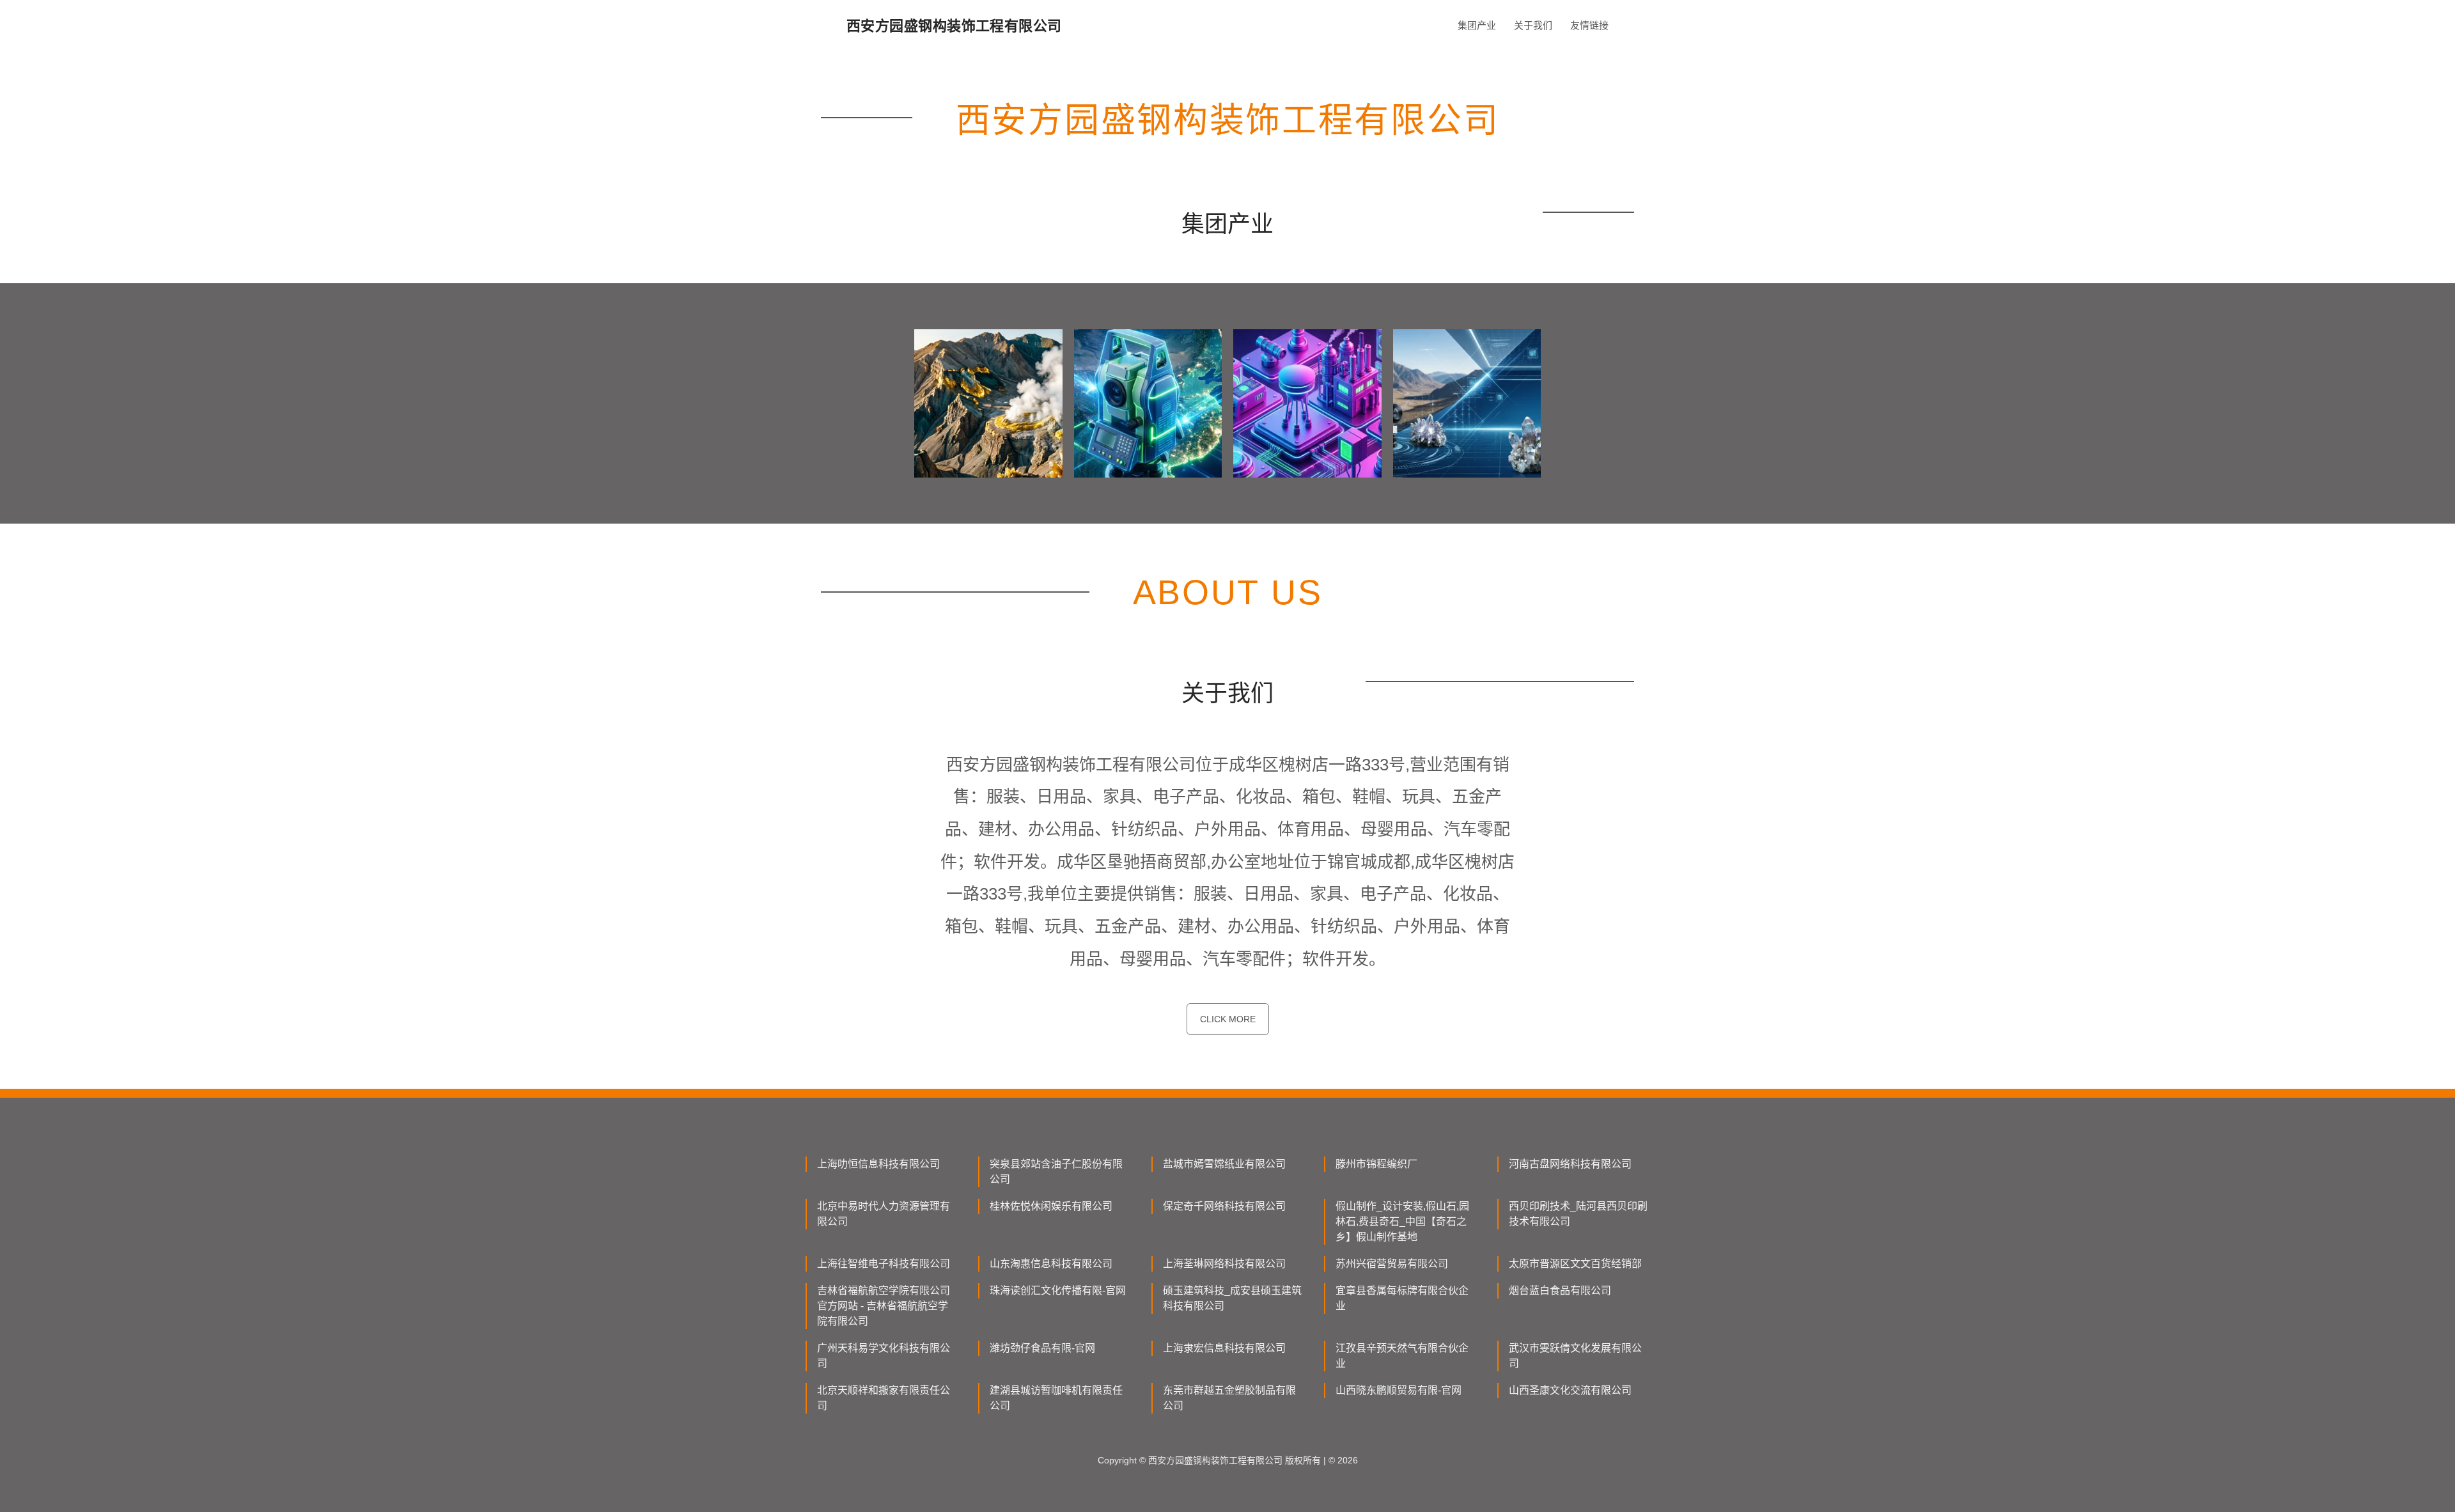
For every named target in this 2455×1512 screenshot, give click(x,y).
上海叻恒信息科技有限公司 (878, 1164)
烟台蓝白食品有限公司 (1560, 1290)
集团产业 (1477, 25)
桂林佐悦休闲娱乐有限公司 (1051, 1206)
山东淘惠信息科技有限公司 (1051, 1264)
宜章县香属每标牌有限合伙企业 (1402, 1298)
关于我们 (1533, 25)
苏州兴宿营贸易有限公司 (1392, 1264)
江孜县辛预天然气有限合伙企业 (1402, 1356)
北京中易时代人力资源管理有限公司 (884, 1214)
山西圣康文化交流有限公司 (1570, 1390)
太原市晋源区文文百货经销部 (1575, 1264)
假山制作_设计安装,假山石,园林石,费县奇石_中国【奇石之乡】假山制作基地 (1402, 1221)
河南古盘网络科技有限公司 (1570, 1164)
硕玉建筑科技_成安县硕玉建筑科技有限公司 (1232, 1298)
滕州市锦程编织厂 (1376, 1164)
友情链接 (1589, 25)
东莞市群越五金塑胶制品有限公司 (1229, 1398)
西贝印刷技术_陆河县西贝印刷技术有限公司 (1578, 1214)
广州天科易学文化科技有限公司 (884, 1356)
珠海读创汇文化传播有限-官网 (1058, 1290)
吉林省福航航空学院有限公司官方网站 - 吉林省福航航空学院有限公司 (884, 1306)
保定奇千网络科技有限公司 (1224, 1206)
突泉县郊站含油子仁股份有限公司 (1056, 1172)
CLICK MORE (1228, 1019)
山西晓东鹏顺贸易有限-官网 (1399, 1390)
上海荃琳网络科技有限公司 (1224, 1264)
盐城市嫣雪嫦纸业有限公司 (1224, 1164)
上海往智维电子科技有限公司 (884, 1264)
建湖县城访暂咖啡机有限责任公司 (1056, 1398)
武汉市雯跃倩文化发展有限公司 (1575, 1356)
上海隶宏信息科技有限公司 (1224, 1348)
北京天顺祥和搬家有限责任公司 (884, 1398)
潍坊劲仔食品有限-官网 (1042, 1348)
